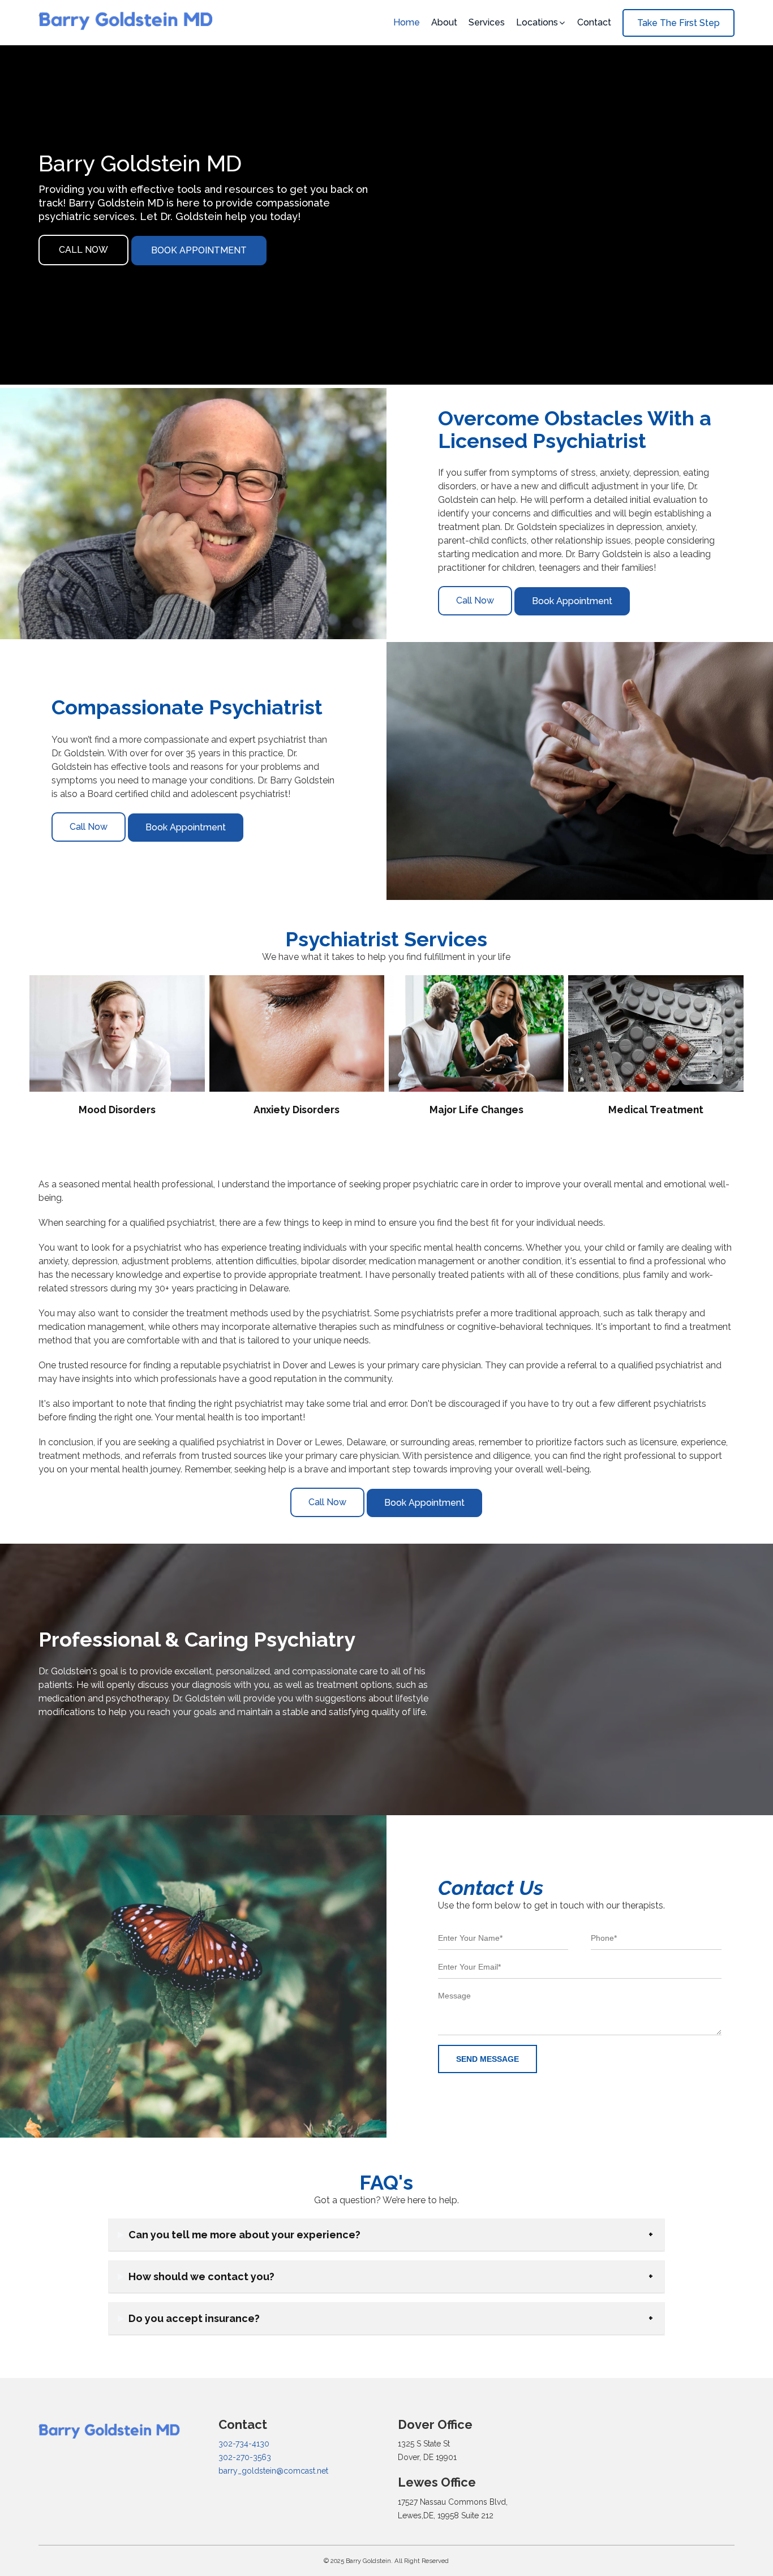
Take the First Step (678, 23)
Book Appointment (199, 250)
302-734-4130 (244, 2444)
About (444, 22)
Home (407, 22)
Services (487, 22)
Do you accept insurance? (194, 2318)
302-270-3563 (245, 2457)
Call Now (83, 250)
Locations (537, 22)
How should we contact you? (201, 2276)
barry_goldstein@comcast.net (273, 2471)
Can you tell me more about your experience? (244, 2235)
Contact (594, 22)
